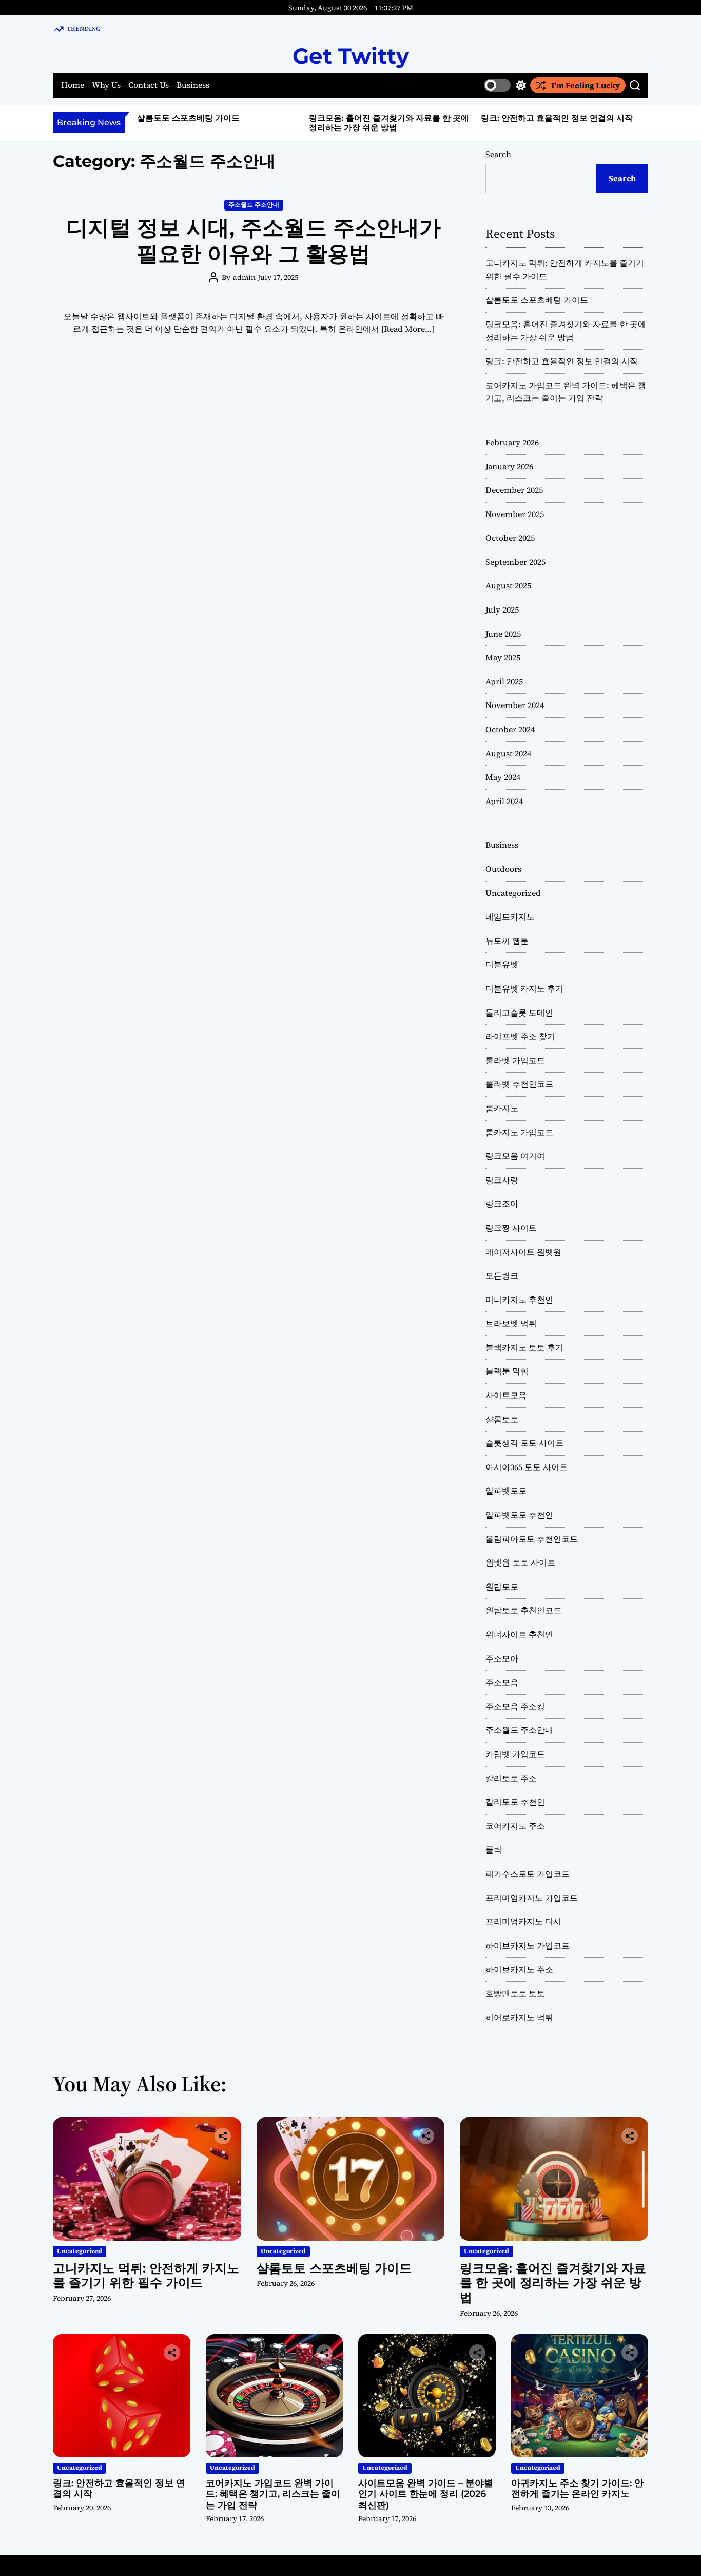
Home (73, 85)
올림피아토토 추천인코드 (532, 1539)
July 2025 (502, 609)
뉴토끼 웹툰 (507, 941)
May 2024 (503, 777)
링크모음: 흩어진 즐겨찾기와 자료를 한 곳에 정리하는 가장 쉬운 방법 (389, 123)
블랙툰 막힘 (507, 1371)
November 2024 (515, 705)
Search (498, 154)
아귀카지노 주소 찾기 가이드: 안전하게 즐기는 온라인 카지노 (577, 2489)
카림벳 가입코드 (515, 1754)
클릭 (494, 1849)
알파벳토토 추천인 (519, 1515)
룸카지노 (502, 1108)
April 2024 (504, 801)
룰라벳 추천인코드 (519, 1084)
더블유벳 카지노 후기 (524, 988)
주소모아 (502, 1658)
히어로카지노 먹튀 (519, 2017)
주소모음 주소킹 (515, 1706)
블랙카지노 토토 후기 (524, 1347)
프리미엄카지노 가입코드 (532, 1898)
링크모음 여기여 (515, 1156)
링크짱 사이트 (511, 1228)
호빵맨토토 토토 (515, 1993)
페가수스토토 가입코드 (528, 1874)
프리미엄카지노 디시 (523, 1921)
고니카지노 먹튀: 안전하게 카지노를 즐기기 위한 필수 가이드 (146, 2276)
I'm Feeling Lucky (586, 85)
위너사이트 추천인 (519, 1634)
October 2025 (510, 538)
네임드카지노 (510, 917)
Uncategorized (513, 893)
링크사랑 (502, 1180)
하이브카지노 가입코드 (528, 1945)
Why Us (106, 85)
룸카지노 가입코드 (519, 1132)
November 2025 (515, 514)
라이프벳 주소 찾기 (520, 1036)
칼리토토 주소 (511, 1778)
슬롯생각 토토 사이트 (524, 1443)
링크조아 (502, 1204)
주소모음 (502, 1682)
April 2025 (504, 681)
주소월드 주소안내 (254, 205)
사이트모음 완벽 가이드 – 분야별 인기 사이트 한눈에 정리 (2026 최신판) (426, 2494)
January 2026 (509, 466)
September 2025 (515, 562)
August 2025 (508, 585)
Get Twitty (351, 56)
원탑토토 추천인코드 (523, 1610)
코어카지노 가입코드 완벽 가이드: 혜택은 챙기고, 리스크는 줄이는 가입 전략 (273, 2494)
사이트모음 (506, 1395)
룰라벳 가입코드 (515, 1060)
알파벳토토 (506, 1491)
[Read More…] (408, 329)
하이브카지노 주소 (519, 1969)
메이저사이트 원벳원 (523, 1252)
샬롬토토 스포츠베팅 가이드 (188, 118)
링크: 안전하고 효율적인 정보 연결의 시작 (557, 118)
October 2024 (510, 729)
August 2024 (508, 753)
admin (244, 277)
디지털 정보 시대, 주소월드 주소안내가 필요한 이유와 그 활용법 (254, 240)
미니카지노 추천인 (519, 1300)
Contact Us (149, 85)
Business (193, 85)
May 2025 (503, 657)
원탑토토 (502, 1587)
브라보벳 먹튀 (511, 1323)
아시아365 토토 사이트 (527, 1467)
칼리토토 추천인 (515, 1802)
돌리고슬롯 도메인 (519, 1013)
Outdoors (503, 869)
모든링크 (502, 1275)
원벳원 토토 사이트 (520, 1562)
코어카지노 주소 (515, 1826)
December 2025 (514, 490)
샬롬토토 (502, 1419)
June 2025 (503, 634)
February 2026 (512, 442)
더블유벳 (502, 964)
